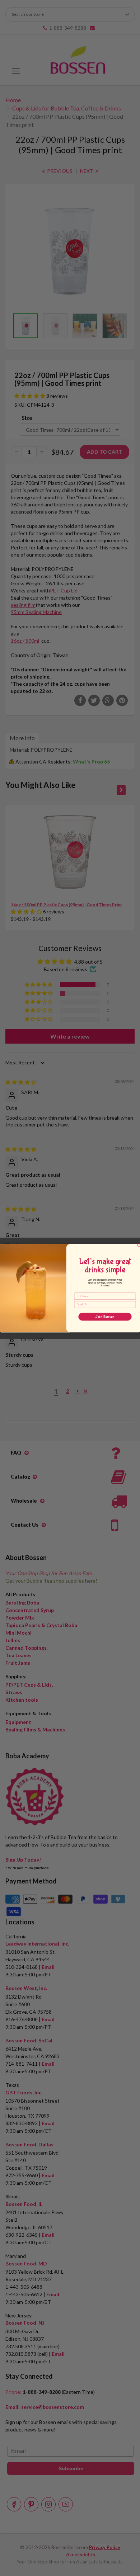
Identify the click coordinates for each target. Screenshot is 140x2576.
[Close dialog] (139, 1245)
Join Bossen (105, 1317)
